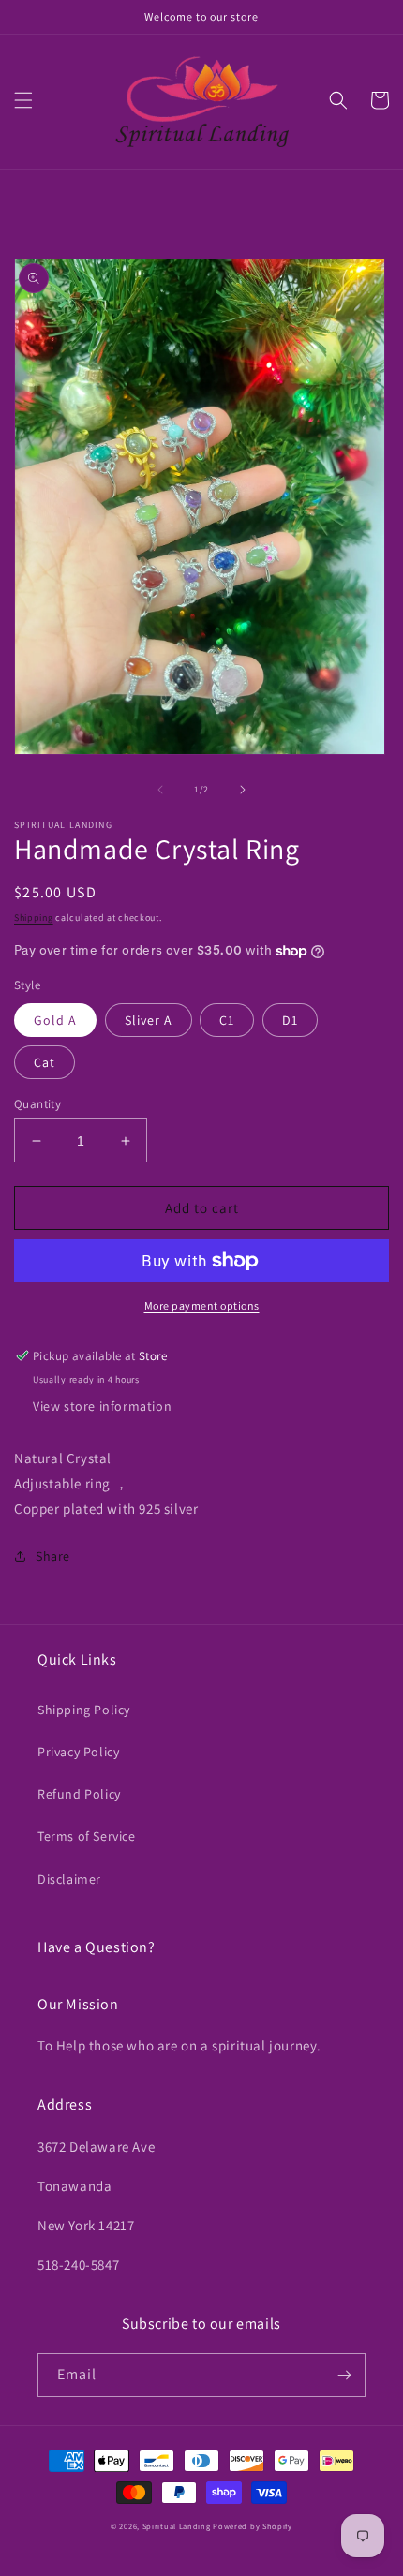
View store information (102, 1406)
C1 (227, 1020)
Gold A (55, 1020)
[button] (23, 100)
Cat (45, 1062)
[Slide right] (243, 790)
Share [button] (53, 1556)
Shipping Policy (84, 1710)
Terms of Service (87, 1836)
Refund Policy (79, 1794)
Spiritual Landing (178, 2526)
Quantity (37, 1104)
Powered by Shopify (253, 2526)
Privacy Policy (78, 1752)
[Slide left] (160, 790)
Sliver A (149, 1020)
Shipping (34, 918)
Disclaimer (69, 1879)
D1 (290, 1020)
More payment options (202, 1305)
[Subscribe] (344, 2375)
